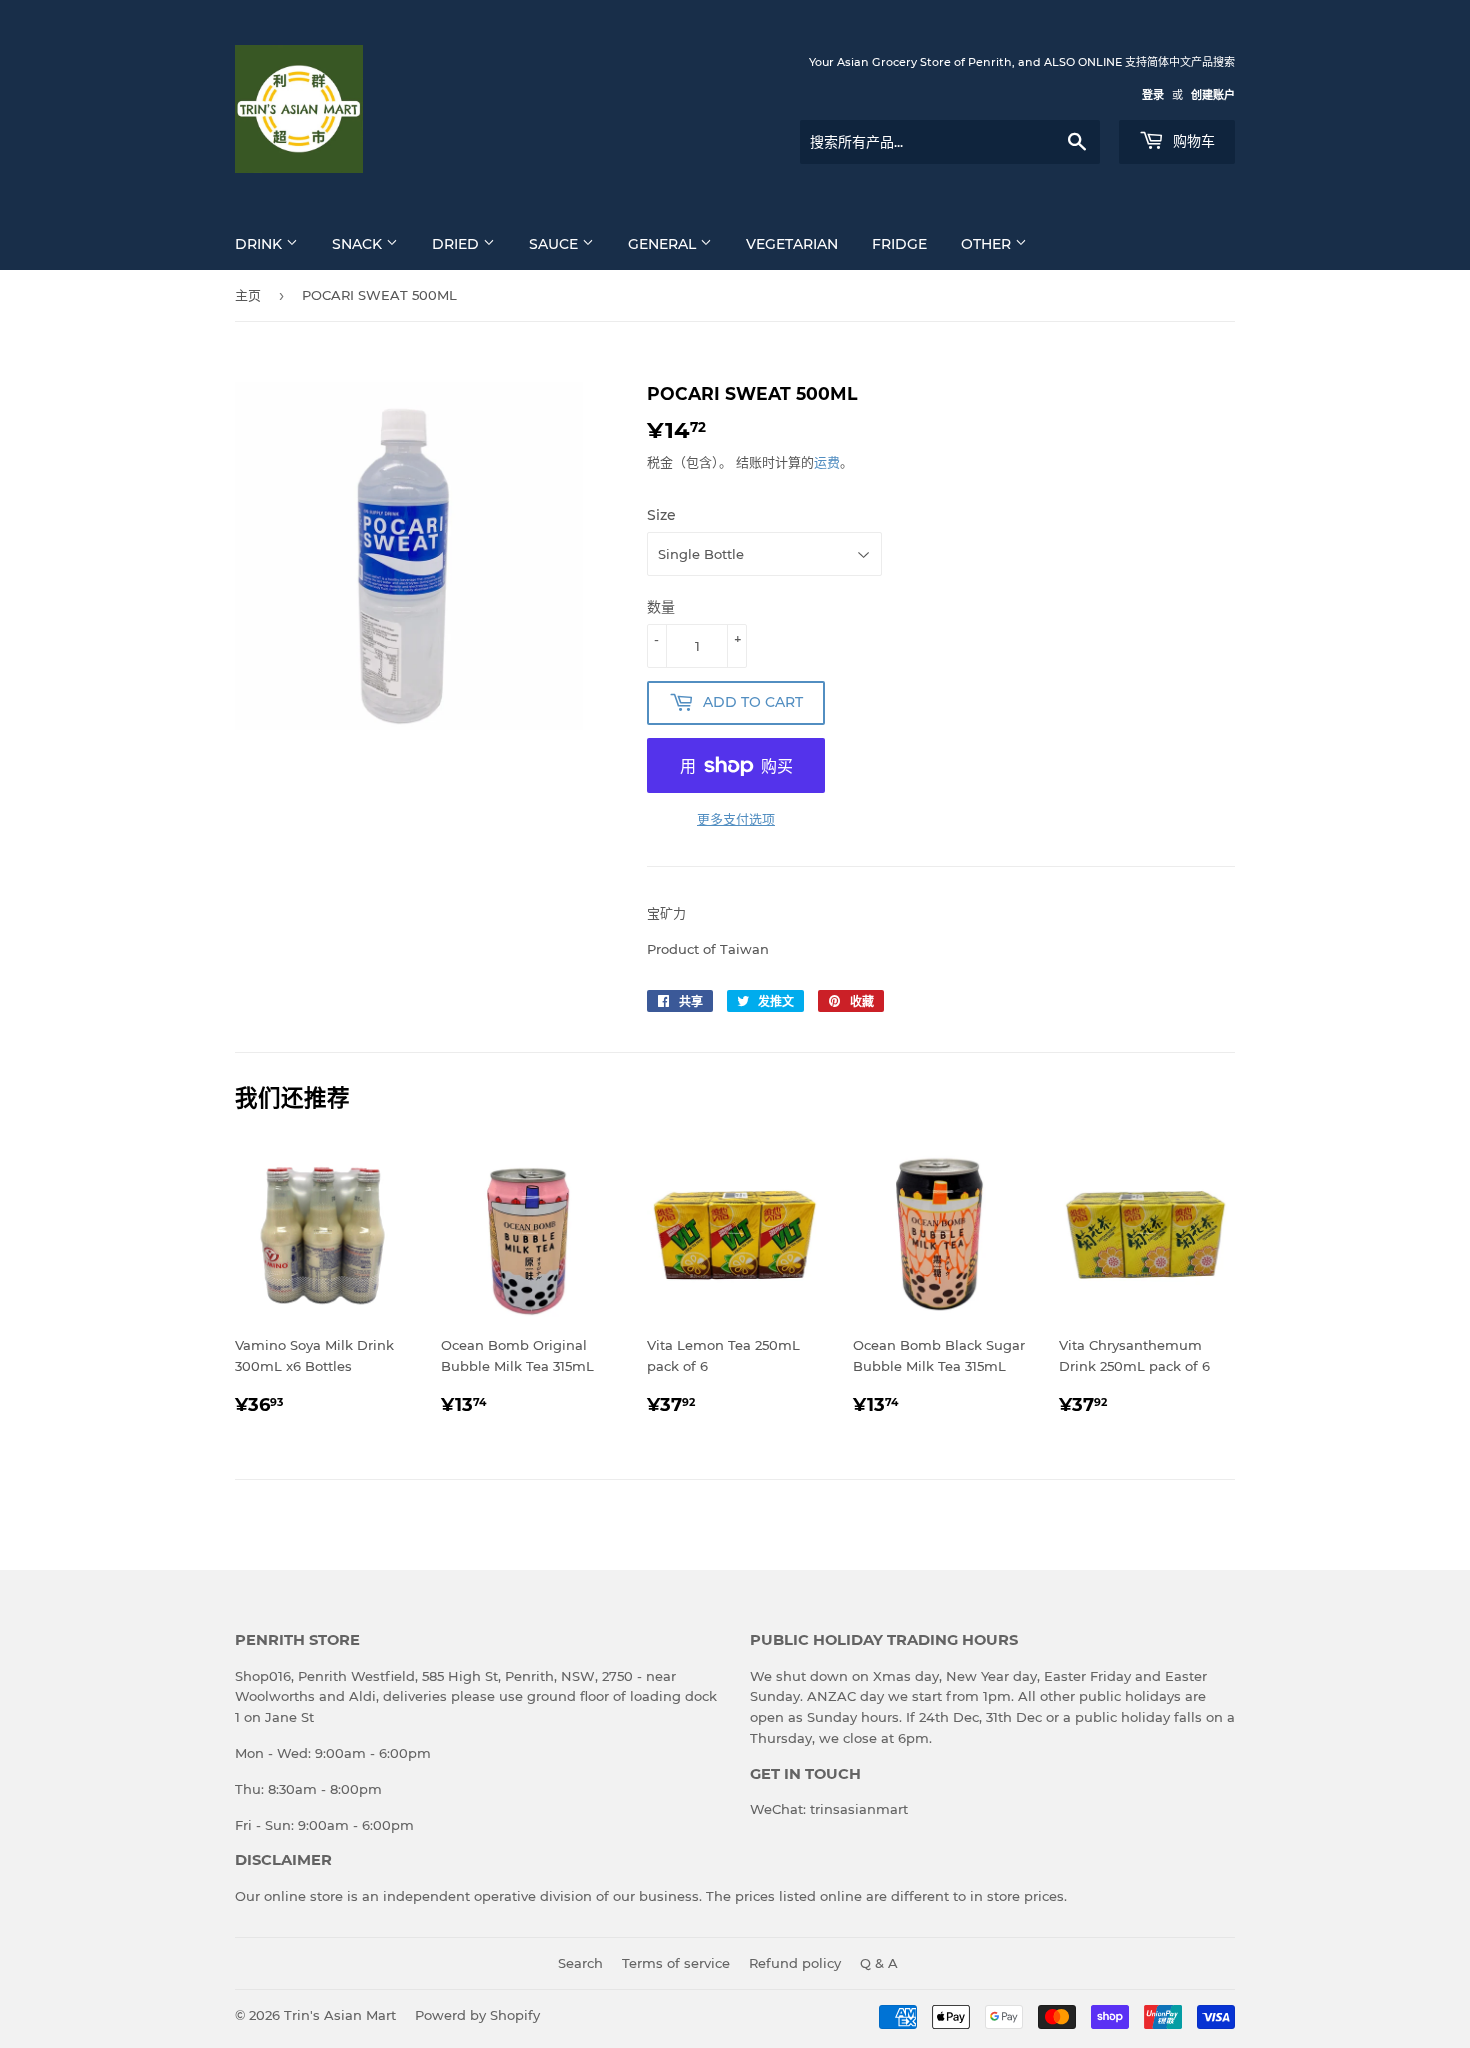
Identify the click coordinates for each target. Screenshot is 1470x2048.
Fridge (899, 244)
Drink (260, 244)
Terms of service (676, 1963)
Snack (359, 244)
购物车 (1192, 141)
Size (661, 515)
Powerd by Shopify (477, 2015)
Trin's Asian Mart (340, 2015)
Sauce (555, 244)
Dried (457, 244)
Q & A (879, 1963)
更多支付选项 (736, 819)
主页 (248, 295)
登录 (1153, 95)
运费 (827, 462)
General (664, 244)
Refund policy (795, 1963)
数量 (661, 607)
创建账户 (1213, 95)
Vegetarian (792, 244)
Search (580, 1963)
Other (988, 244)
